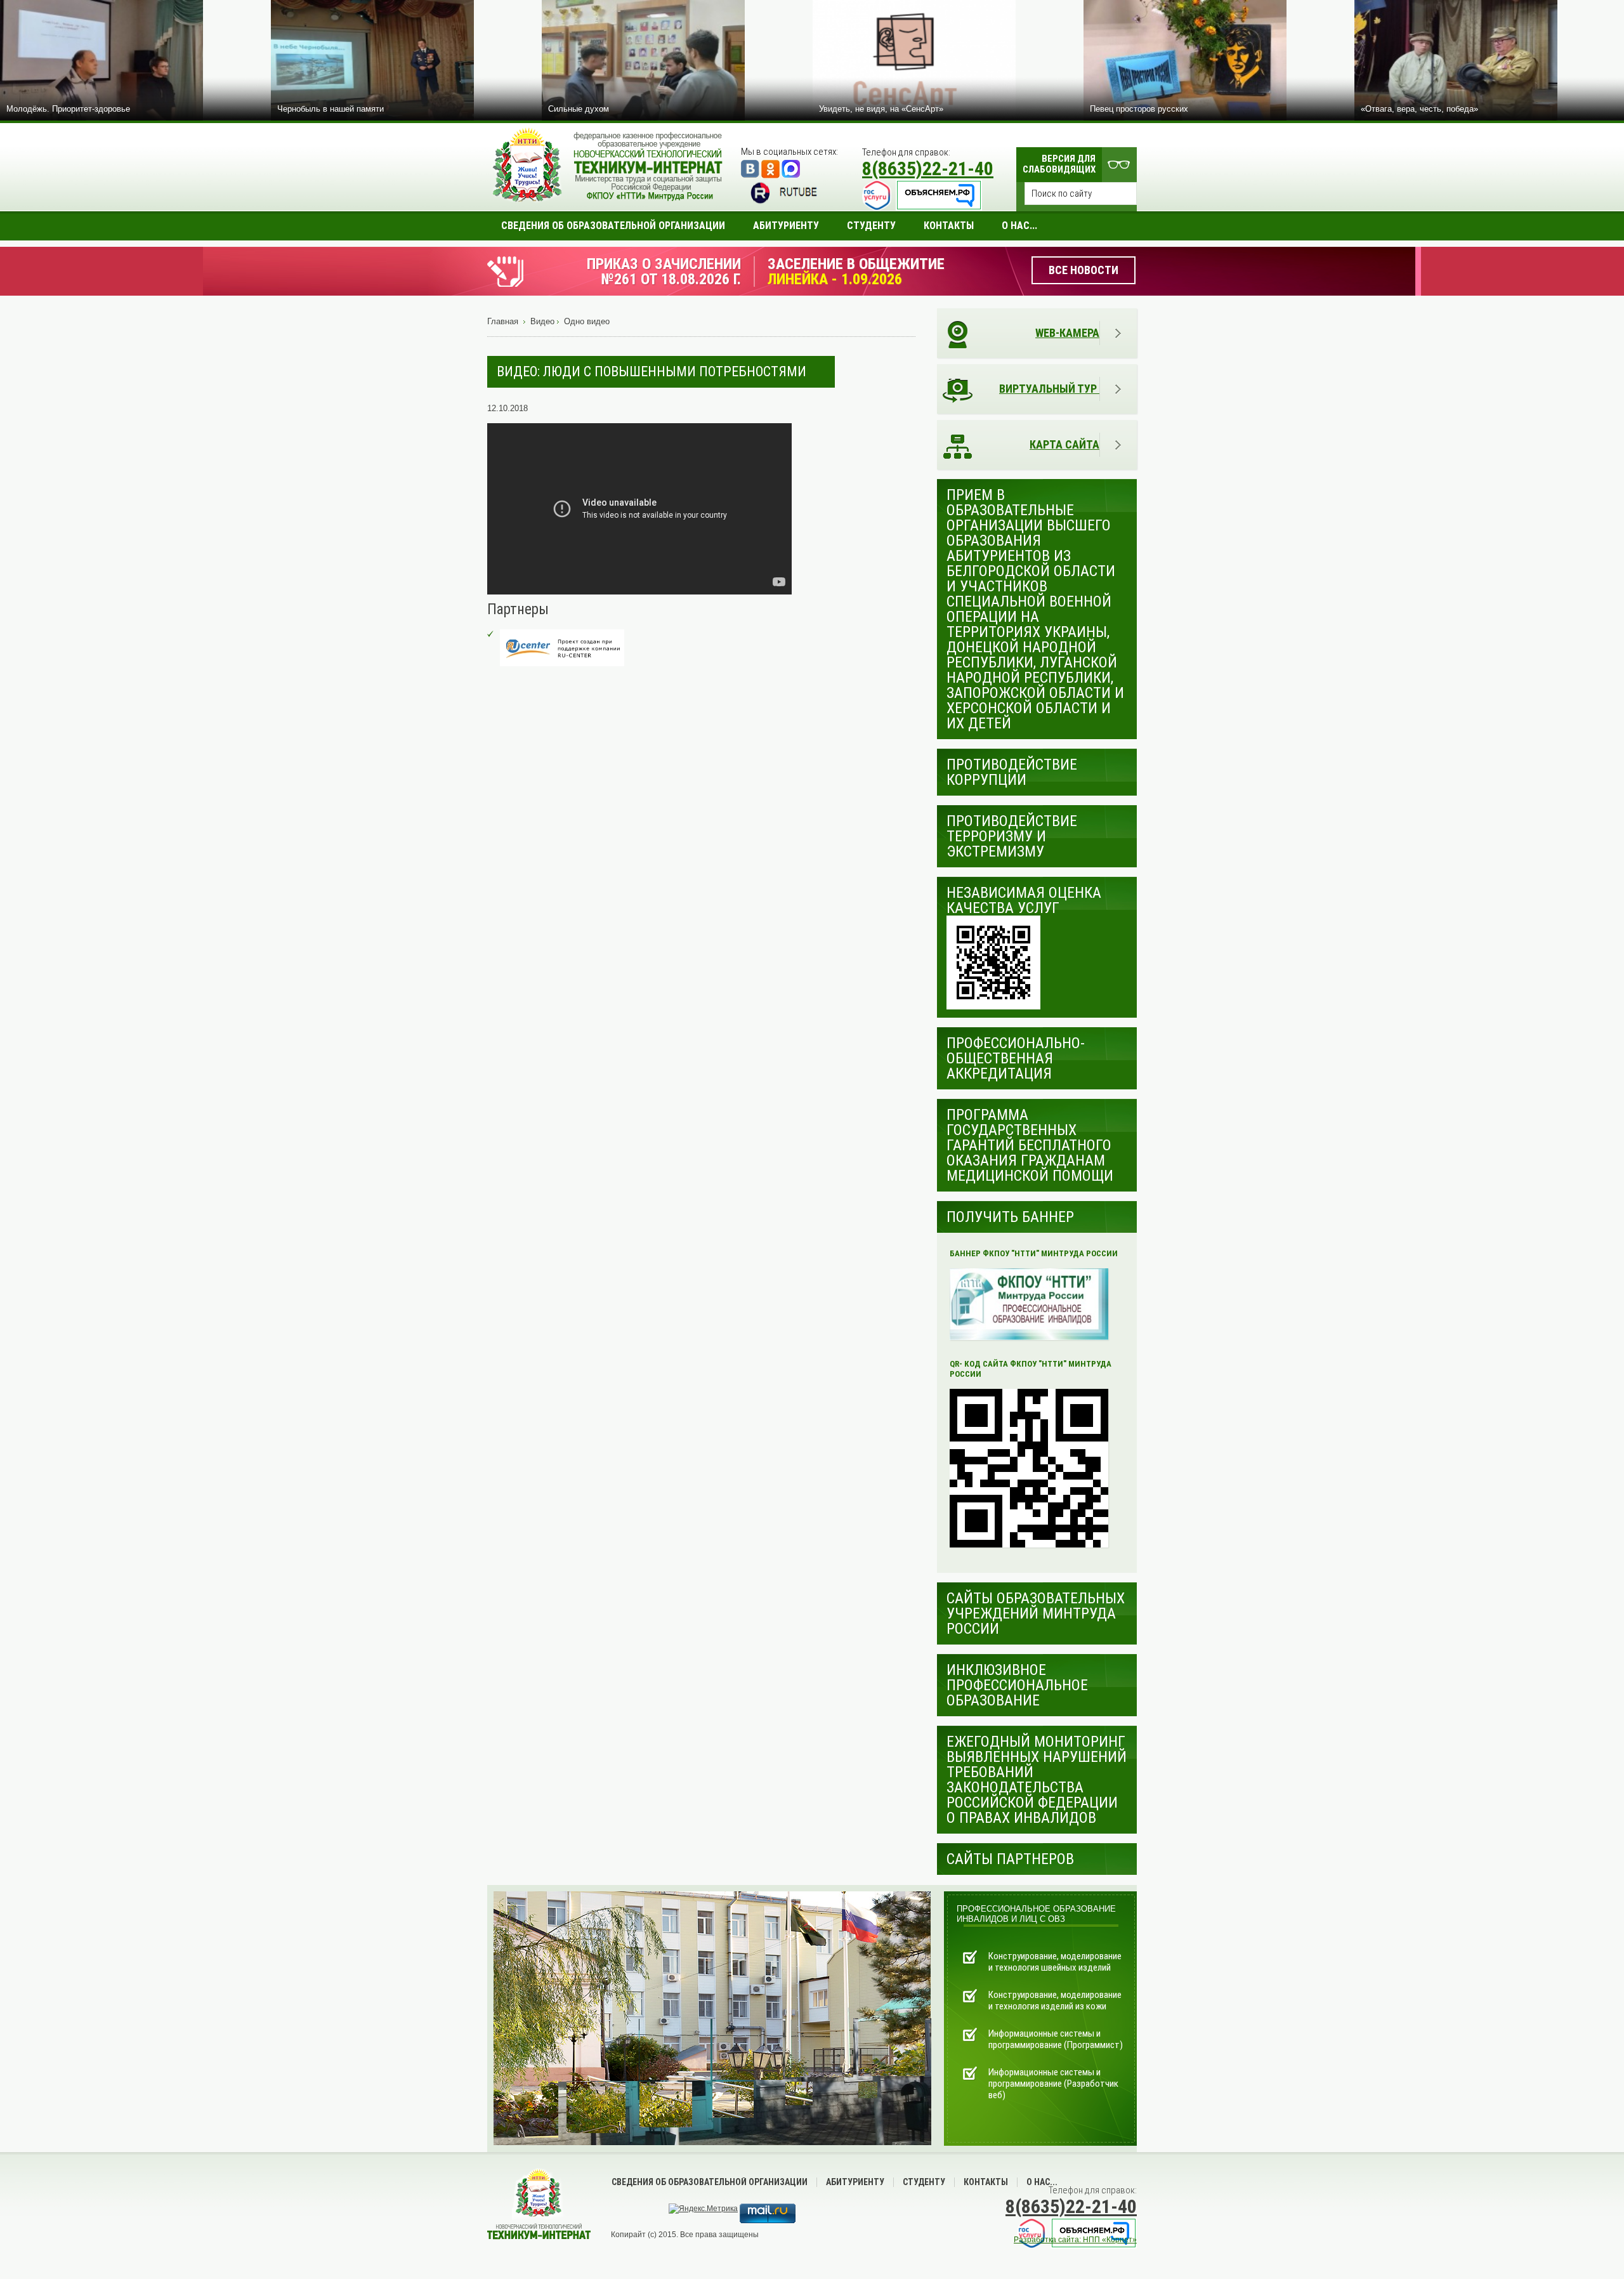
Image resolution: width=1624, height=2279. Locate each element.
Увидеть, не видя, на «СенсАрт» (881, 109)
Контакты (986, 2182)
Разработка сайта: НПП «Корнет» (1075, 2240)
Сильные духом (579, 109)
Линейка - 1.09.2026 (835, 279)
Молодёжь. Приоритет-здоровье (68, 109)
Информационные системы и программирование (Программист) (1056, 2039)
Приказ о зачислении (664, 264)
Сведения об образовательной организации (710, 2182)
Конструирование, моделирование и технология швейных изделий (1055, 1962)
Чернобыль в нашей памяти (331, 109)
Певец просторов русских (1139, 109)
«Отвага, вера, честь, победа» (1419, 109)
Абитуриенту (855, 2182)
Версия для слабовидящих (1059, 164)
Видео (542, 321)
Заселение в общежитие (856, 264)
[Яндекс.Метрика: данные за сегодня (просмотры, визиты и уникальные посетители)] (703, 2209)
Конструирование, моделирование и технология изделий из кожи (1055, 2000)
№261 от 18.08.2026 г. (671, 279)
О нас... (1042, 2182)
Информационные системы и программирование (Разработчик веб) (1053, 2084)
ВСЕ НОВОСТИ (1084, 270)
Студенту (924, 2182)
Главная (503, 321)
